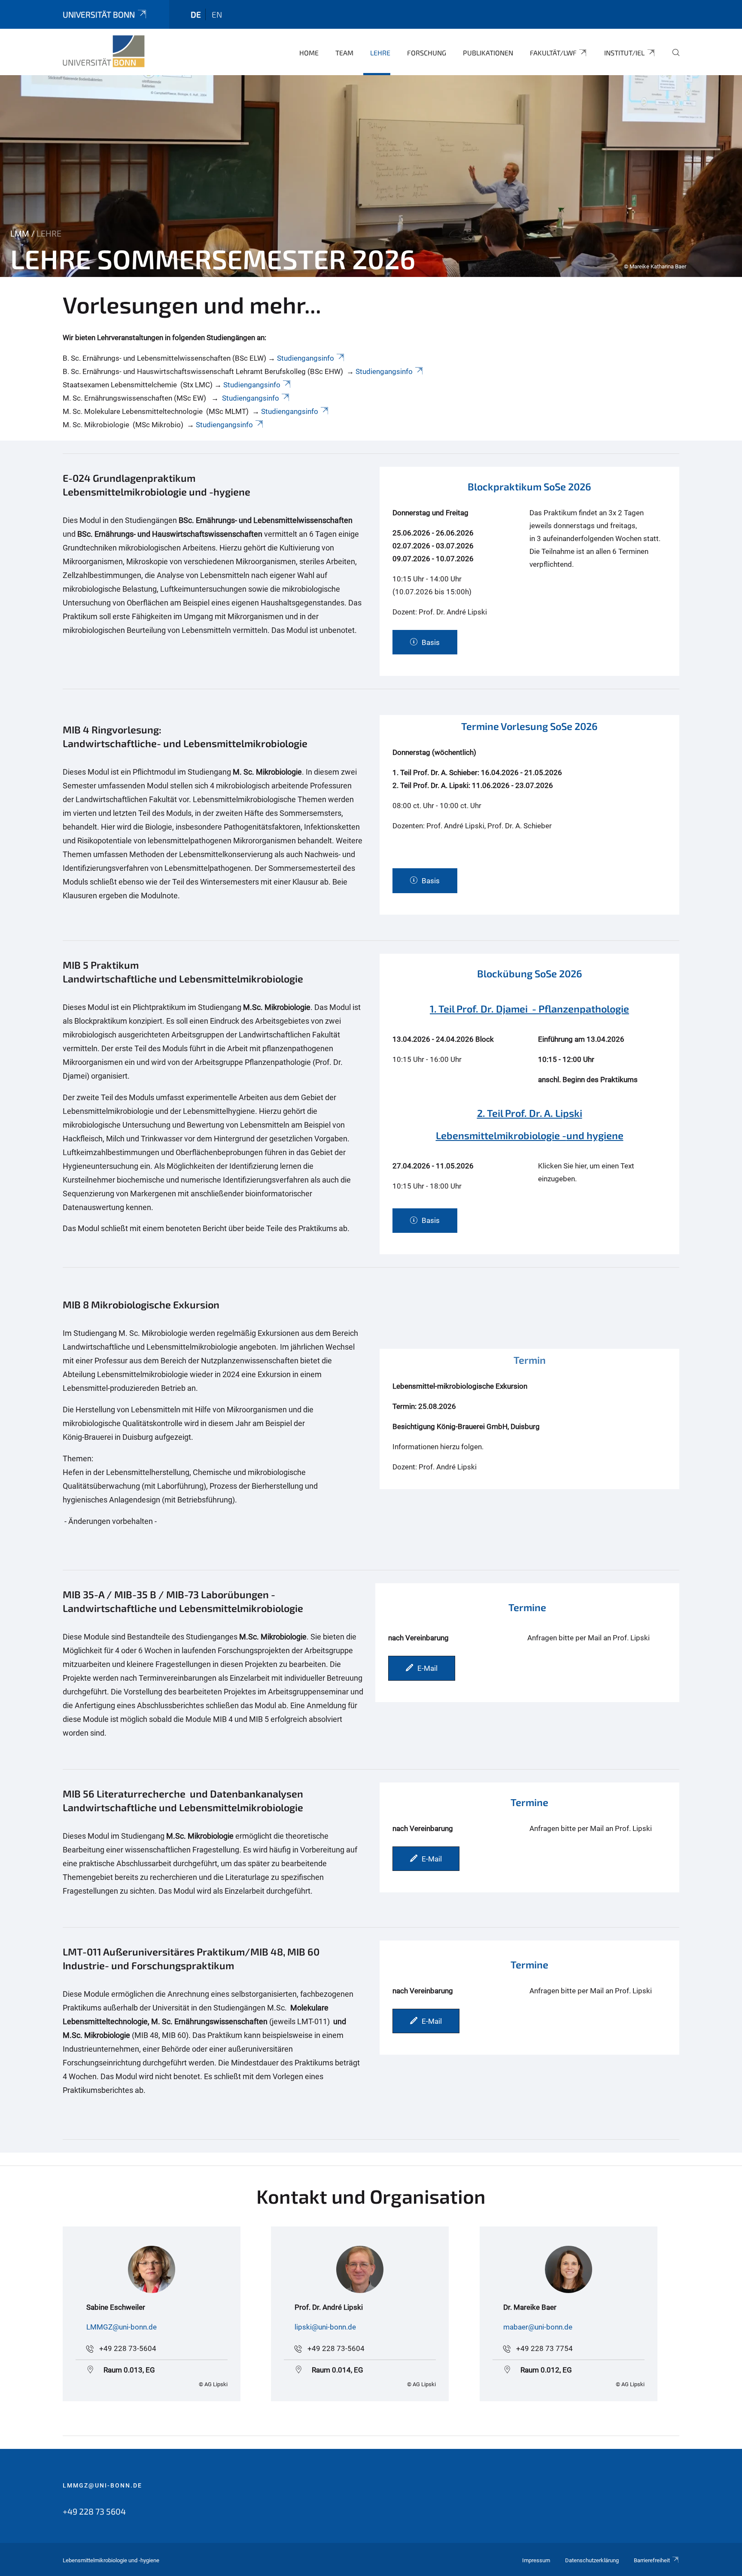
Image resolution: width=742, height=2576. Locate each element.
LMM (20, 234)
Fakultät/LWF (553, 53)
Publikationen (488, 53)
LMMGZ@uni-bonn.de (122, 2327)
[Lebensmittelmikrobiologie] (104, 52)
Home (309, 53)
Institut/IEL (624, 53)
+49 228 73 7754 (544, 2348)
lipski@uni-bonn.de (325, 2327)
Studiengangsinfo (306, 358)
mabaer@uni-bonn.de (538, 2327)
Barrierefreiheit (652, 2560)
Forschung (427, 53)
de (196, 14)
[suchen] (672, 58)
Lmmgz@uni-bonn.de (102, 2485)
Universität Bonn (99, 14)
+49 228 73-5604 (128, 2348)
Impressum (536, 2560)
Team (344, 53)
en (217, 14)
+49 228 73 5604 (94, 2511)
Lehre (380, 53)
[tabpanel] (371, 176)
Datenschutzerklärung (592, 2560)
